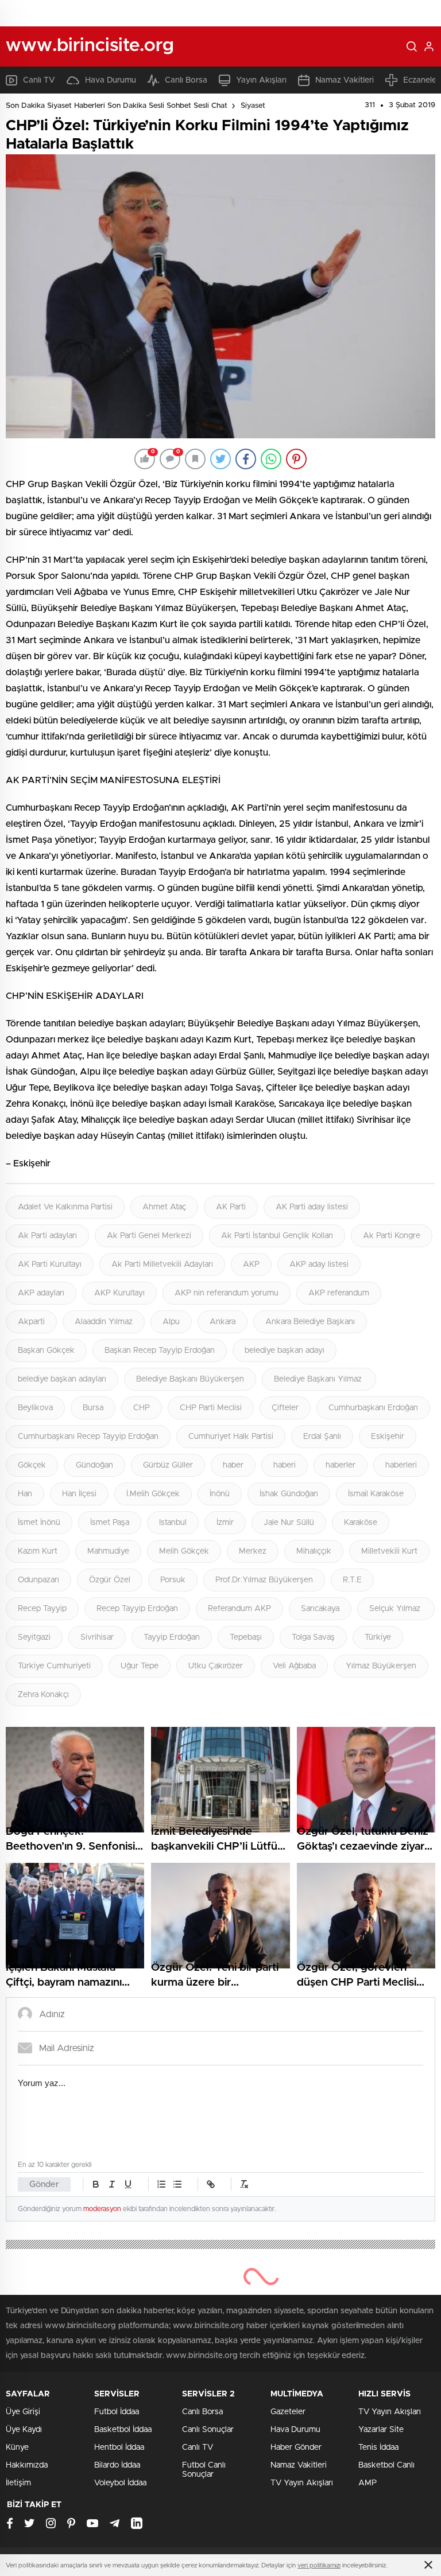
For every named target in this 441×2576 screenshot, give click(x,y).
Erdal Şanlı (322, 1437)
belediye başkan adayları (62, 1379)
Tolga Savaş (313, 1637)
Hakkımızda (27, 2465)
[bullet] (177, 2184)
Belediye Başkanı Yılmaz (319, 1379)
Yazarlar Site (381, 2430)
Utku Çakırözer (216, 1666)
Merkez (253, 1551)
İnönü (220, 1494)
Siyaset (253, 106)
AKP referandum (339, 1293)
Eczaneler (421, 80)
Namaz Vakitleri (345, 80)
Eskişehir (388, 1437)
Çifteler (285, 1408)
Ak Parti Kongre (392, 1236)
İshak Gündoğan (289, 1494)
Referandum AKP (239, 1609)
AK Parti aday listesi (312, 1207)
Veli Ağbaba (294, 1666)
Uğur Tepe (140, 1666)
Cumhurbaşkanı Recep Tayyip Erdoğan (88, 1437)
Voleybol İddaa (120, 2483)
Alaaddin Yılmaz (104, 1322)
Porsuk (173, 1580)
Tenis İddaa (378, 2447)
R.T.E (352, 1580)
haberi (285, 1465)
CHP (142, 1408)
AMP (367, 2483)
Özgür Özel (110, 1580)
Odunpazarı (38, 1580)
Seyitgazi (34, 1637)
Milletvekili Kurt (389, 1551)
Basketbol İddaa (123, 2430)
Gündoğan (94, 1465)
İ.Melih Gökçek (153, 1494)
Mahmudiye (108, 1551)
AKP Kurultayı (119, 1293)
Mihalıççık (314, 1551)
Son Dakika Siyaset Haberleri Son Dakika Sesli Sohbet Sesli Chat (117, 106)
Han (25, 1494)
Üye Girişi (23, 2412)
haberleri (401, 1465)
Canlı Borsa (186, 80)
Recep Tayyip (42, 1609)
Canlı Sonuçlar (208, 2430)
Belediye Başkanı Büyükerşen (190, 1379)
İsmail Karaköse (376, 1494)
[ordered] (161, 2184)
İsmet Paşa (110, 1523)
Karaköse (361, 1523)
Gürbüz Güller (168, 1465)
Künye (17, 2447)
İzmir (225, 1523)
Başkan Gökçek (46, 1351)
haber (233, 1465)
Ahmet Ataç (164, 1207)
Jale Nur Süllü (289, 1523)
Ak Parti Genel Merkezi (149, 1236)
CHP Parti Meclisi (211, 1408)
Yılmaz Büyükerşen (381, 1666)
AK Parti (231, 1207)
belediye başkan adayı (285, 1351)
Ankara (223, 1322)
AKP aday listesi (319, 1264)
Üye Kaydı (24, 2430)
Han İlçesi (79, 1494)
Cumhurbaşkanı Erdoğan (373, 1408)
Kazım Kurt (38, 1551)
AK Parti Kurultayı (50, 1264)
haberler (341, 1465)
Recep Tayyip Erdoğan (137, 1609)
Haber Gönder (296, 2447)
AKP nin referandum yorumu (227, 1293)
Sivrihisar (97, 1637)
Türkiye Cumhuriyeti (54, 1666)
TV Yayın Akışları (302, 2483)
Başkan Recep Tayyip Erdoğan (160, 1351)
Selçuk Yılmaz (396, 1609)
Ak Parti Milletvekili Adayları (162, 1264)
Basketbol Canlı (386, 2465)
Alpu (171, 1322)
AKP (251, 1264)
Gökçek (32, 1465)
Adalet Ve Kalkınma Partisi (65, 1207)
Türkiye (378, 1637)
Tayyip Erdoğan (172, 1637)
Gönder (44, 2184)
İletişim (18, 2483)
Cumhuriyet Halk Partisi (231, 1437)
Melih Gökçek (184, 1551)
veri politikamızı (319, 2565)
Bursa (93, 1408)
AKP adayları (41, 1293)
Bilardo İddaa (117, 2465)
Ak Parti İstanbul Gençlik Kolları (277, 1236)
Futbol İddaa (117, 2412)
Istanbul (173, 1523)
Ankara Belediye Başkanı (310, 1322)
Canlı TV (39, 80)
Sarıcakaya (320, 1609)
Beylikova (35, 1408)
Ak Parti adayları (47, 1236)
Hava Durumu (111, 80)
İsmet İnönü (39, 1523)
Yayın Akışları (261, 80)
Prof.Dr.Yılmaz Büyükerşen (264, 1580)
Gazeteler (288, 2412)
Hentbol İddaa (119, 2447)
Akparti (31, 1322)
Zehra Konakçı (43, 1695)
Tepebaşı (246, 1637)
